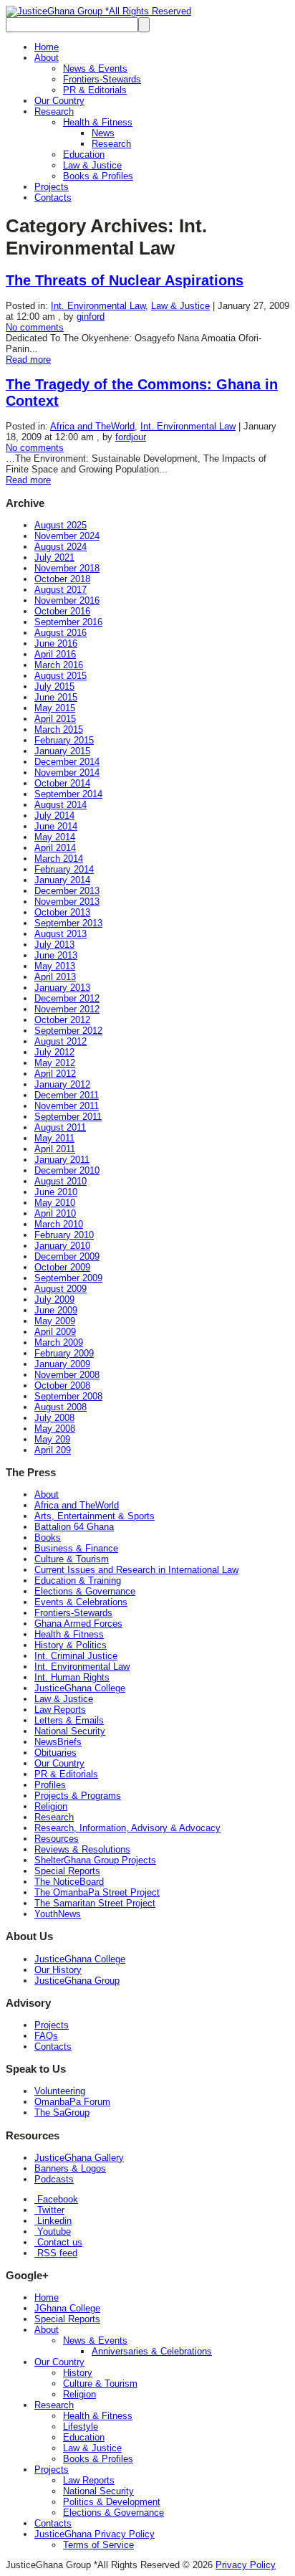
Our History (58, 1970)
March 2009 (59, 1342)
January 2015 (62, 751)
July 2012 (54, 1052)
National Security (70, 1731)
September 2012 (68, 1031)
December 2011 (67, 1095)
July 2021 (54, 557)
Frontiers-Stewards (102, 79)
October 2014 (62, 783)
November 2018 (67, 568)
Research (54, 111)
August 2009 (61, 1289)
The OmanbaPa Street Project (97, 1892)
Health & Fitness (98, 122)
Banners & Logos (70, 2168)
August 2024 (61, 547)
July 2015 (54, 686)
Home (47, 47)
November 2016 (67, 600)
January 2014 (62, 880)
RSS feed (56, 2253)
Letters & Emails (69, 1720)
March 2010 (59, 1224)
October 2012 (62, 1020)
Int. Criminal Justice (76, 1656)
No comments (35, 327)
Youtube (53, 2232)
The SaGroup (62, 2112)
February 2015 (64, 740)
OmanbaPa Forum (72, 2102)
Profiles (50, 1785)
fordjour (131, 437)
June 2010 (56, 1192)
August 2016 (61, 633)
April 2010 (55, 1213)
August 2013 (61, 934)
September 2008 (68, 1396)
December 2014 (67, 762)
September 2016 (68, 622)
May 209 (52, 1439)
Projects (52, 187)
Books (48, 1537)
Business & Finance (76, 1548)
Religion (51, 1806)
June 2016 (56, 643)
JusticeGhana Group (77, 1981)
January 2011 (62, 1160)
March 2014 (59, 859)
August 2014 (61, 805)
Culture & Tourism (72, 1559)
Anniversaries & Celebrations (152, 2351)
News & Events (95, 68)
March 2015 (59, 729)
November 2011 (67, 1106)
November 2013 (67, 902)
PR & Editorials (95, 90)
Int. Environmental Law (98, 306)
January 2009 (62, 1364)
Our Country (59, 101)
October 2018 (62, 579)
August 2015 (61, 676)
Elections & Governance (85, 1591)
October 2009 (62, 1267)
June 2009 (56, 1310)
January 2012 (62, 1084)
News (103, 133)
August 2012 (61, 1041)
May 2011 (54, 1138)
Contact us (58, 2242)
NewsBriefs (58, 1742)
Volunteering (60, 2091)
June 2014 (56, 826)
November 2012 (67, 1009)
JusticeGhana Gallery (79, 2158)
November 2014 (67, 773)
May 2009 (55, 1321)
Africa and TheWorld (92, 426)
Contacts (53, 198)
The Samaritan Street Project (95, 1903)
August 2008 (61, 1407)
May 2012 (55, 1063)
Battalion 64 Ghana (74, 1527)
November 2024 (67, 536)
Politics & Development (112, 2502)
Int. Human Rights (72, 1677)
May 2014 (55, 837)
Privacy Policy (246, 2565)
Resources (57, 1839)
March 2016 (59, 665)
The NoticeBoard (69, 1882)
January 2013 (62, 988)
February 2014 (64, 869)
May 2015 (55, 708)
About (47, 58)
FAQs (46, 2036)
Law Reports (60, 1710)
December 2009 (67, 1256)
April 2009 (55, 1332)
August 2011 (60, 1127)
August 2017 (61, 590)
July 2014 (54, 816)
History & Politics (71, 1645)
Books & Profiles (98, 176)
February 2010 (64, 1235)
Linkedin (53, 2221)
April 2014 (55, 848)
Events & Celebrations (81, 1602)
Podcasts (54, 2179)
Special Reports (67, 1871)
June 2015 (56, 697)
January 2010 (62, 1246)
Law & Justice (92, 165)
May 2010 (55, 1203)
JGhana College (67, 2308)
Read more (28, 360)
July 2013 (54, 945)
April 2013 (55, 977)
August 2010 (61, 1181)
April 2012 (55, 1074)
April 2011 (55, 1149)
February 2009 (64, 1353)
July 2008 (54, 1418)
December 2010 (67, 1170)
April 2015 (55, 719)
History (78, 2373)
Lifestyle (81, 2427)
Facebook (56, 2199)
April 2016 (55, 654)
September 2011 (68, 1117)
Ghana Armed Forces (78, 1624)
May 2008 (55, 1429)
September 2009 (68, 1278)
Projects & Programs (78, 1796)
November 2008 (67, 1375)
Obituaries (55, 1753)
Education (84, 155)
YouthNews (58, 1914)
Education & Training (78, 1581)
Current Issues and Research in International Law (136, 1570)
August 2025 (61, 525)
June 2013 (56, 955)
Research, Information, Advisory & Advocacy (127, 1828)
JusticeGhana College (80, 1688)
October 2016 (62, 611)
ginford (91, 317)
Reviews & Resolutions (82, 1849)
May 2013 (55, 966)
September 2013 (68, 923)
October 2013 (62, 912)
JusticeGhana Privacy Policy (95, 2534)
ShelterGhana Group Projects (95, 1860)
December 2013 (67, 891)
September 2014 (68, 794)
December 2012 (67, 998)
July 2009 (54, 1299)
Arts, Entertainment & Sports (95, 1516)
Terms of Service (98, 2545)
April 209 (53, 1450)
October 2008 (62, 1386)
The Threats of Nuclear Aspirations (125, 280)
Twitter (49, 2210)
